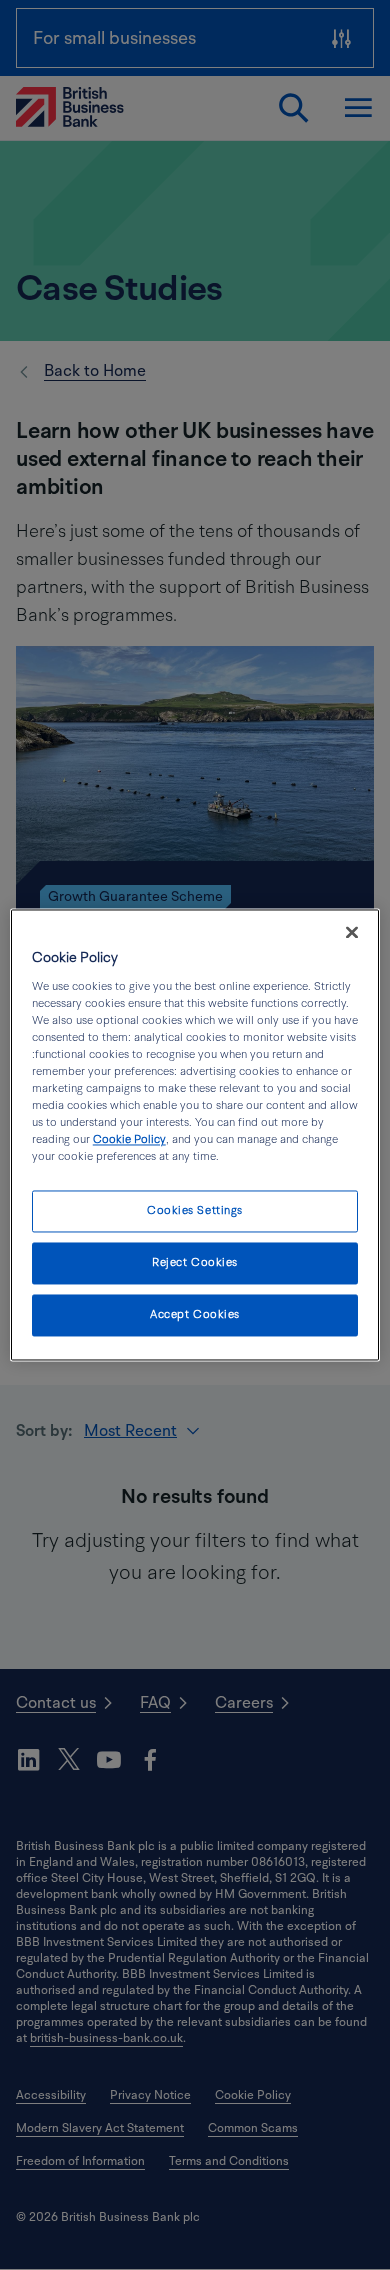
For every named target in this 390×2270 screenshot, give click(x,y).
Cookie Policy (129, 1140)
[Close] (352, 932)
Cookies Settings (195, 1211)
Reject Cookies (195, 1263)
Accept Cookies (195, 1315)
